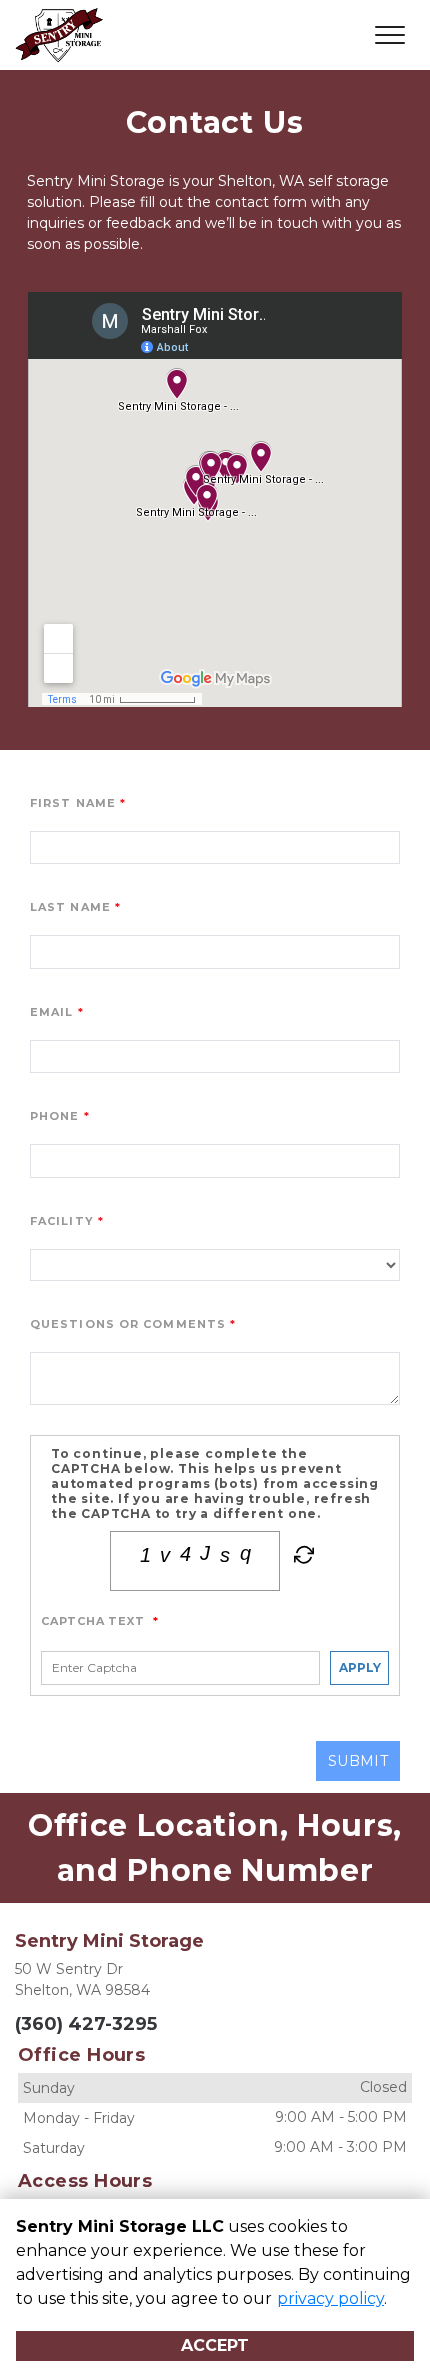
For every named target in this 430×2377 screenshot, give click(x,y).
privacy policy (330, 2298)
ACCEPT (215, 2345)
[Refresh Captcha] (302, 1558)
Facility (62, 1221)
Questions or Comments (128, 1324)
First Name (73, 803)
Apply (360, 1667)
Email (52, 1012)
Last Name (70, 907)
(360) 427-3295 (86, 2024)
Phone (55, 1116)
